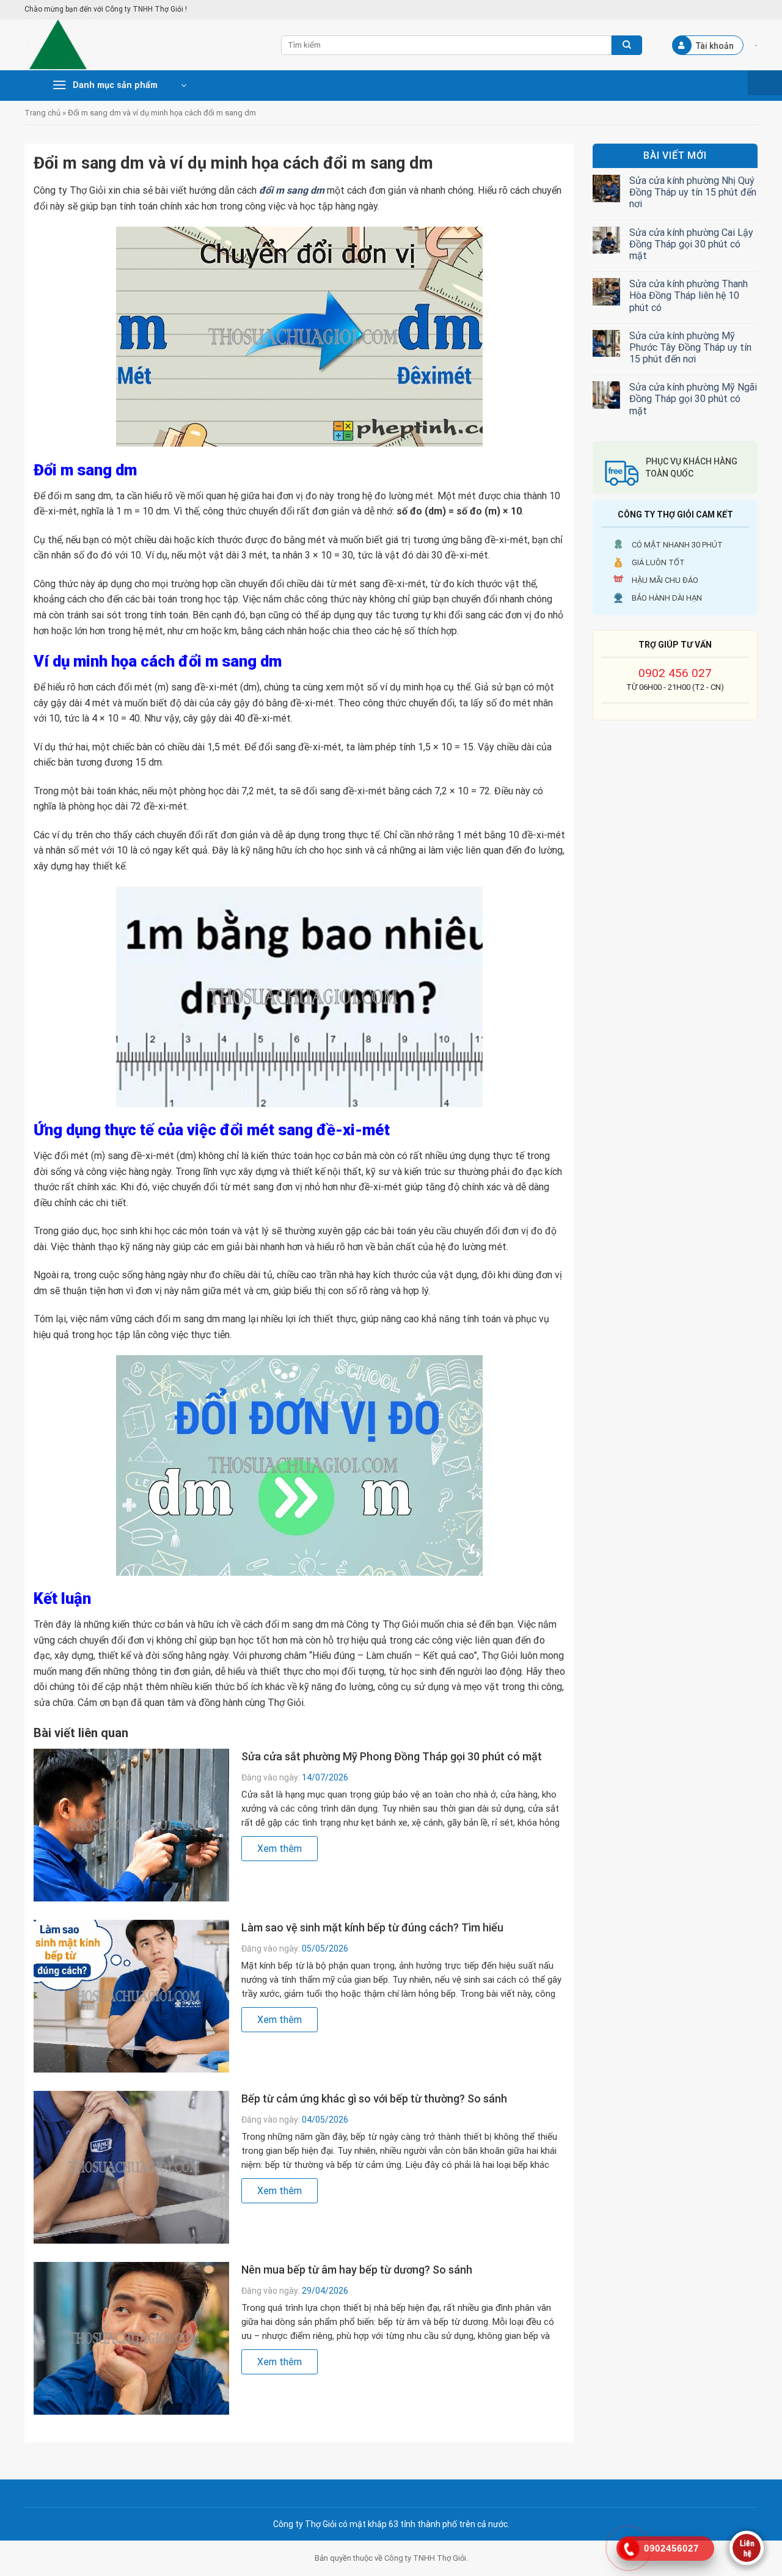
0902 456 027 (675, 673)
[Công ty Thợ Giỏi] (144, 45)
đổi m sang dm (292, 190)
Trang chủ (42, 113)
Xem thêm (280, 1849)
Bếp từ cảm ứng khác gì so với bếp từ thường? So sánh (374, 2098)
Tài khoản (715, 46)
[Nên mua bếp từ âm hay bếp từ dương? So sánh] (131, 2338)
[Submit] (627, 45)
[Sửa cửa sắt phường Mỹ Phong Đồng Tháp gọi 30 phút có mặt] (131, 1825)
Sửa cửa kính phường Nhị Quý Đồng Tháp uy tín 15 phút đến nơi (693, 192)
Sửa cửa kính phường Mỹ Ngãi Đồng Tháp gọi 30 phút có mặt (693, 399)
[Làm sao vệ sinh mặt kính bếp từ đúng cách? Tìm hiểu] (131, 1996)
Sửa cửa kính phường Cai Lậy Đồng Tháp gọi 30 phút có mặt (691, 244)
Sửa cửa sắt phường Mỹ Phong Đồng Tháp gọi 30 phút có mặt (392, 1756)
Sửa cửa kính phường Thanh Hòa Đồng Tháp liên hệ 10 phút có (689, 295)
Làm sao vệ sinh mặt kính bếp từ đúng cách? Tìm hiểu (372, 1927)
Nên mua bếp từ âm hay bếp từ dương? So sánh (357, 2270)
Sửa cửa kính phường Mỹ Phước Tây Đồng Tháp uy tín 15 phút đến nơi (690, 347)
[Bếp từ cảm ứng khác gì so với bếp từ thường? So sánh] (131, 2167)
